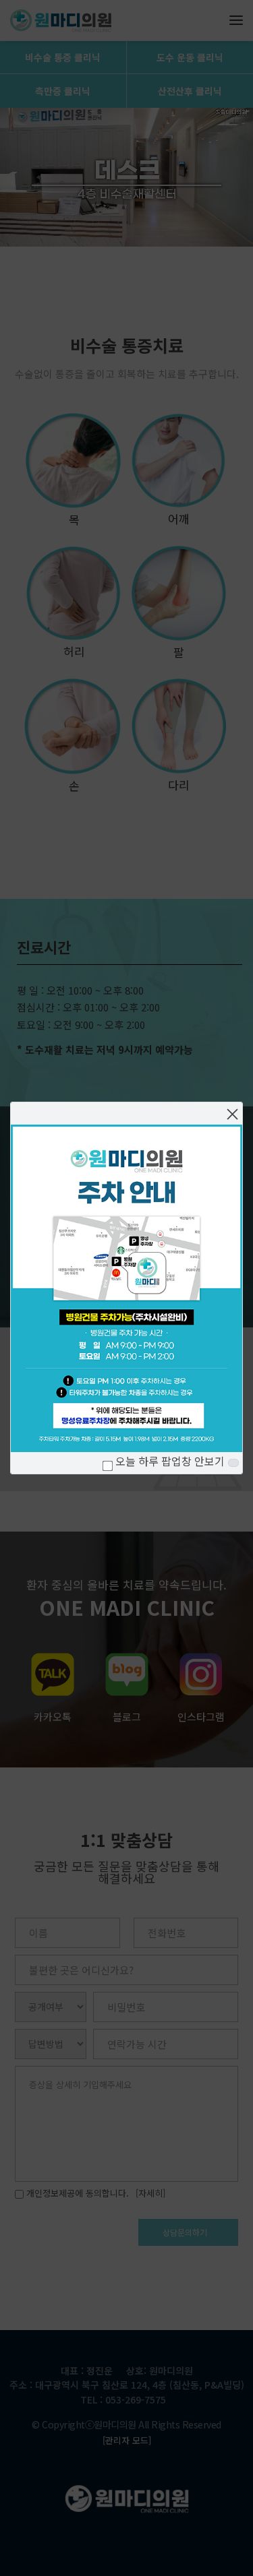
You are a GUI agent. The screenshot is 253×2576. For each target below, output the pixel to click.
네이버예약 (139, 1232)
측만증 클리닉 (63, 91)
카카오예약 (139, 1270)
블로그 (127, 1717)
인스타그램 (201, 1717)
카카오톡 (53, 1717)
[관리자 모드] (127, 2440)
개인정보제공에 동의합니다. (76, 2193)
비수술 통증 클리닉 (63, 57)
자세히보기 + (52, 1446)
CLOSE (233, 1463)
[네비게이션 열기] (236, 20)
